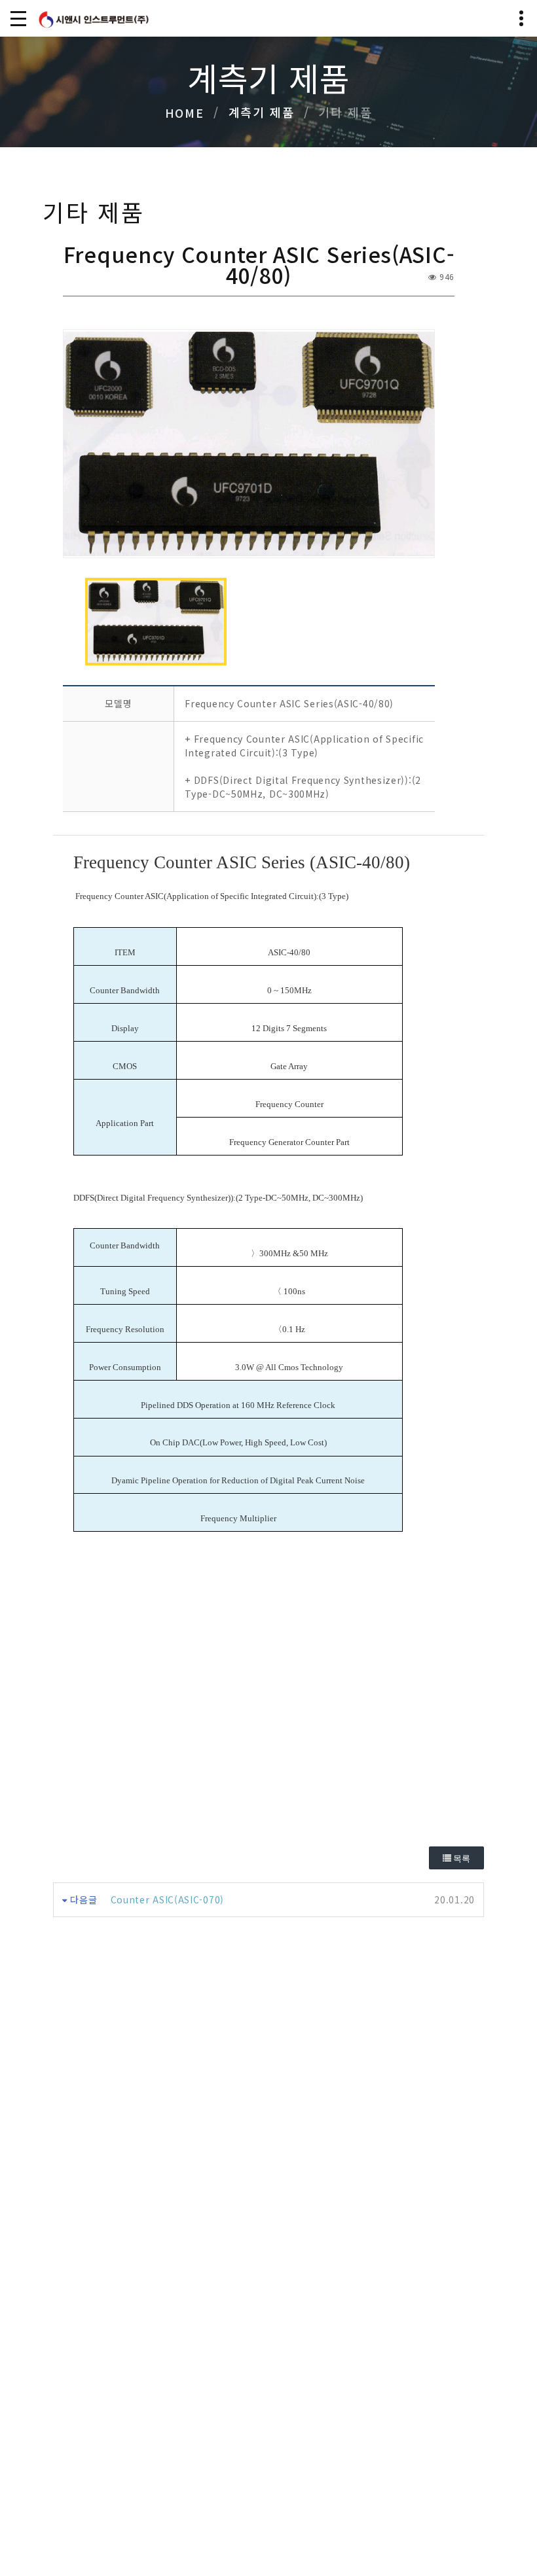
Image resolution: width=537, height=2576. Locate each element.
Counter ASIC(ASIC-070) (167, 1899)
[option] (249, 444)
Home (185, 113)
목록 (461, 1859)
